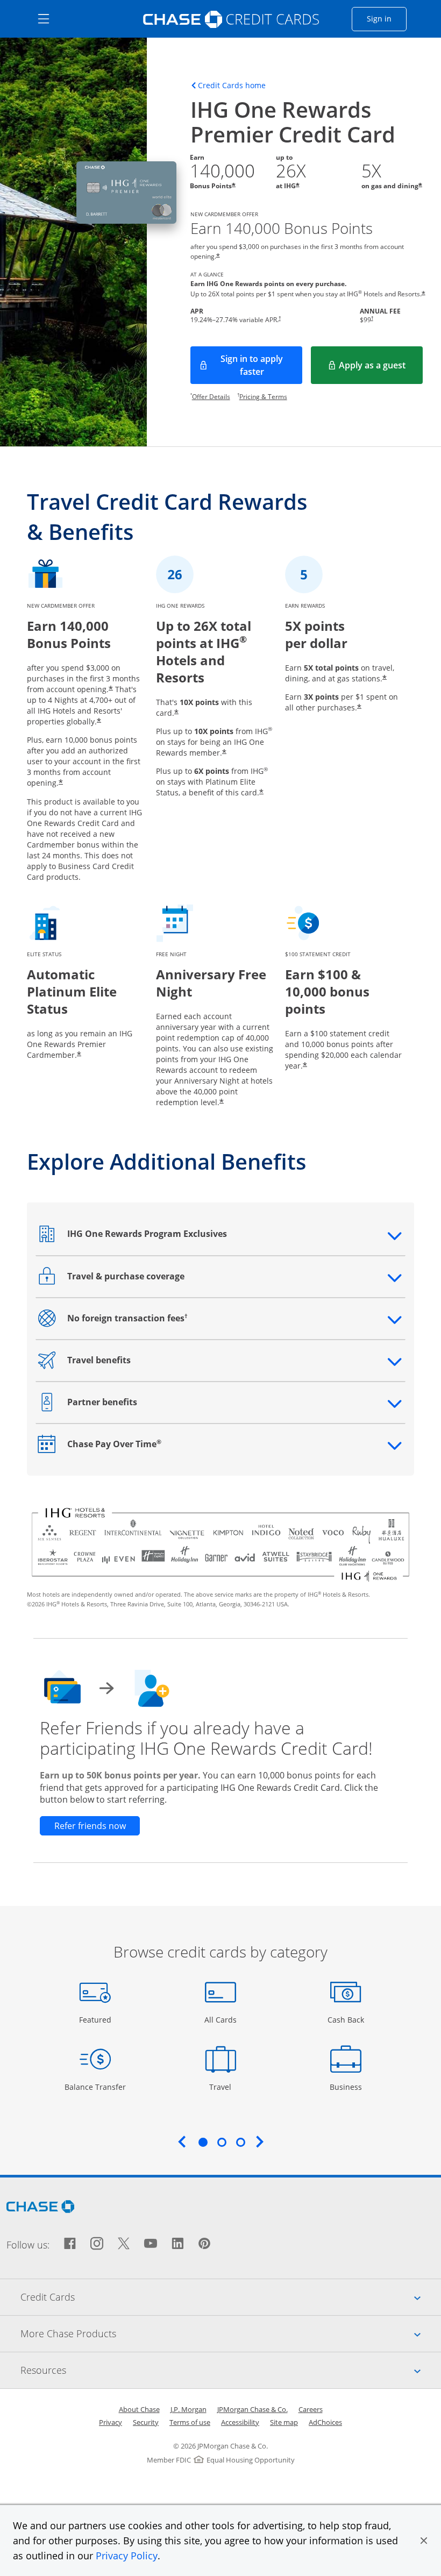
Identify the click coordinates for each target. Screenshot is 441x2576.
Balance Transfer (95, 2087)
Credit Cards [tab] (231, 2297)
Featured (97, 2019)
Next (260, 2141)
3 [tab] (240, 2142)
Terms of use (190, 2422)
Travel (224, 2087)
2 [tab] (222, 2142)
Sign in (387, 18)
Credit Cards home (232, 86)
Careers (311, 2409)
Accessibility (240, 2422)
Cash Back (346, 2019)
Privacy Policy (127, 2556)
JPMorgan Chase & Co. (252, 2409)
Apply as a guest (381, 368)
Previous (182, 2141)
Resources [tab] (231, 2370)
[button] (424, 2541)
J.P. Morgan (189, 2409)
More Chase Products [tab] (231, 2333)
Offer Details (211, 397)
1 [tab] (203, 2142)
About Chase (139, 2409)
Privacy (111, 2422)
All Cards (222, 2019)
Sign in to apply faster (261, 365)
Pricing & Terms (263, 397)
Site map (284, 2422)
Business (347, 2087)
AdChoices (325, 2422)
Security (146, 2422)
